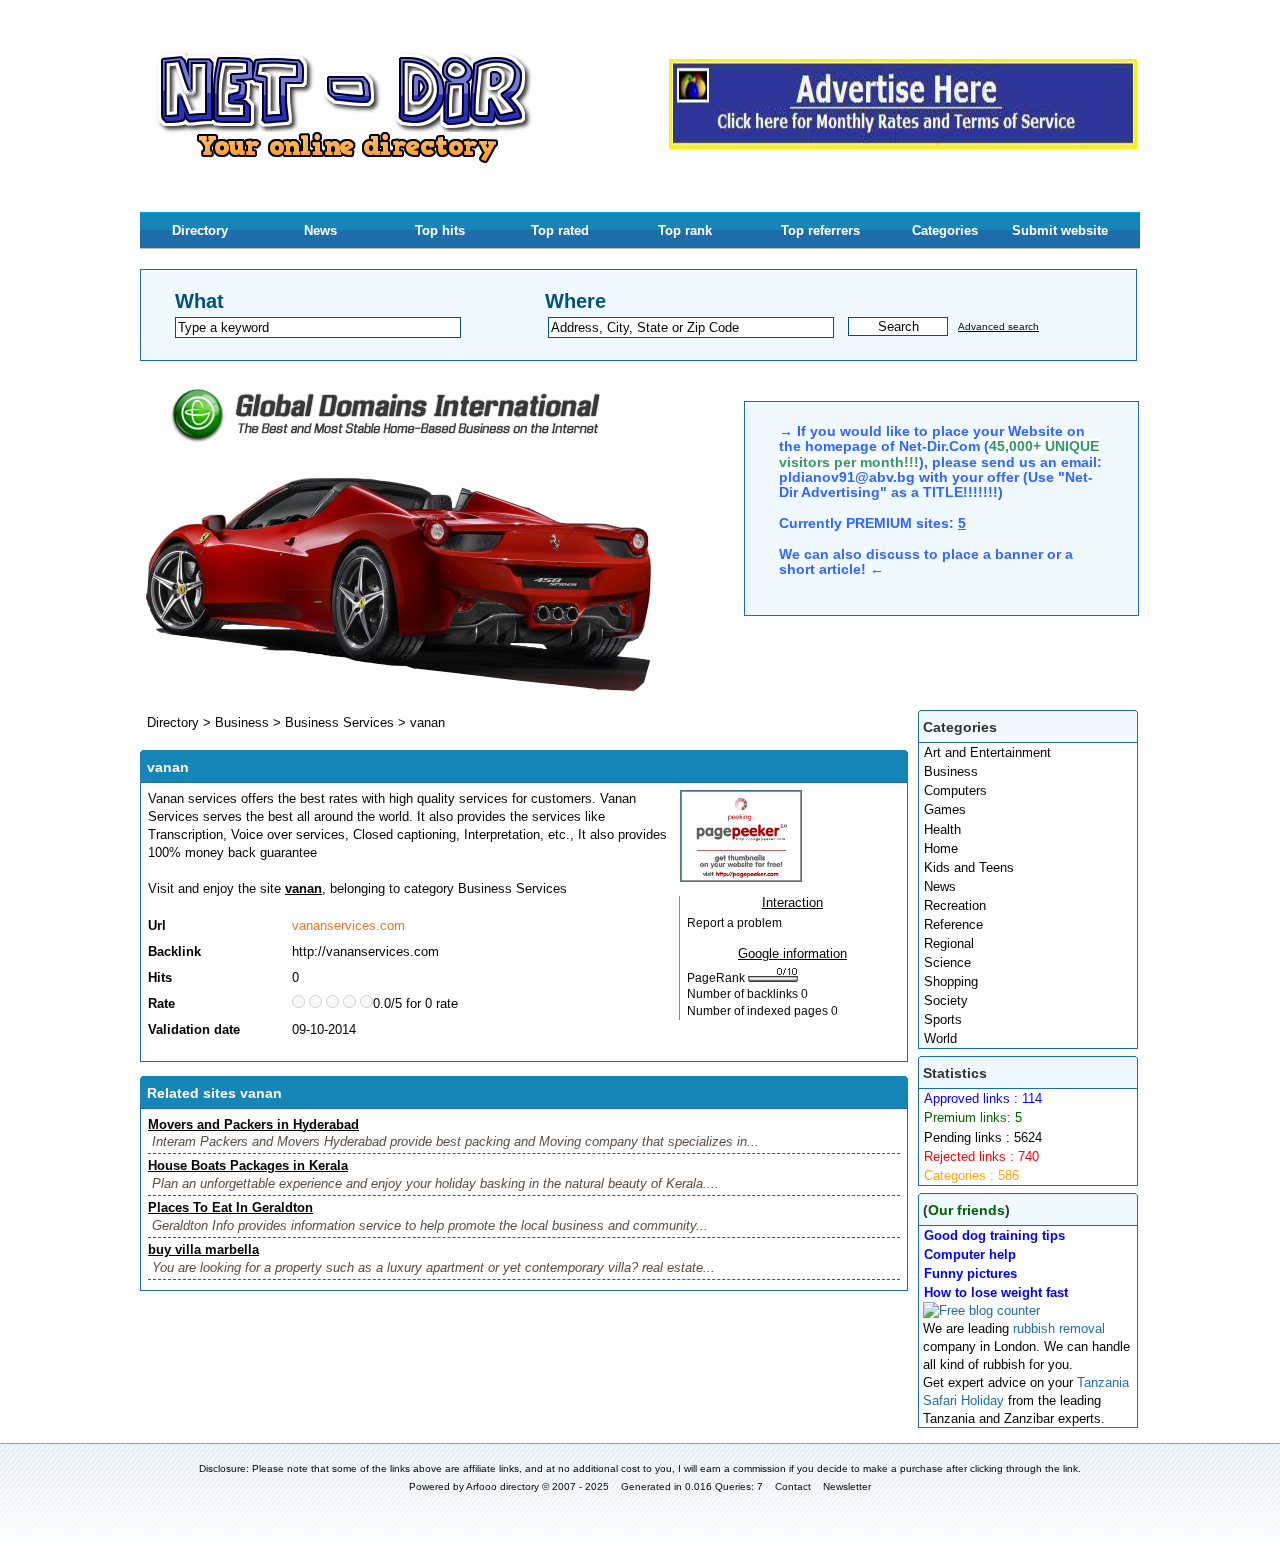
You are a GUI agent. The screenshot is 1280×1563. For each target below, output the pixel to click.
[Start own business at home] (399, 689)
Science (947, 962)
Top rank (685, 230)
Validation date (194, 1029)
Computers (955, 790)
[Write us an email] (903, 144)
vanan (427, 722)
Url (157, 925)
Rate (161, 1003)
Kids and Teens (969, 867)
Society (946, 1000)
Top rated (560, 230)
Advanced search (998, 326)
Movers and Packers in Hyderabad (253, 1124)
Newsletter (847, 1486)
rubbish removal (1059, 1328)
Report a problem (734, 923)
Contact (793, 1486)
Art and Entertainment (987, 752)
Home (941, 848)
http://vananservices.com (365, 951)
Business (951, 771)
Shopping (951, 981)
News (320, 230)
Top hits (440, 230)
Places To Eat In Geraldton (230, 1207)
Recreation (955, 905)
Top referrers (820, 230)
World (940, 1038)
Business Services (339, 722)
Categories (945, 230)
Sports (943, 1019)
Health (942, 829)
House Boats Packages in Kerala (248, 1165)
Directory (200, 230)
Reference (953, 924)
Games (945, 809)
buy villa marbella (203, 1249)
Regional (949, 943)
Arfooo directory (502, 1486)
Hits (160, 977)
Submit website (1060, 230)
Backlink (174, 951)
